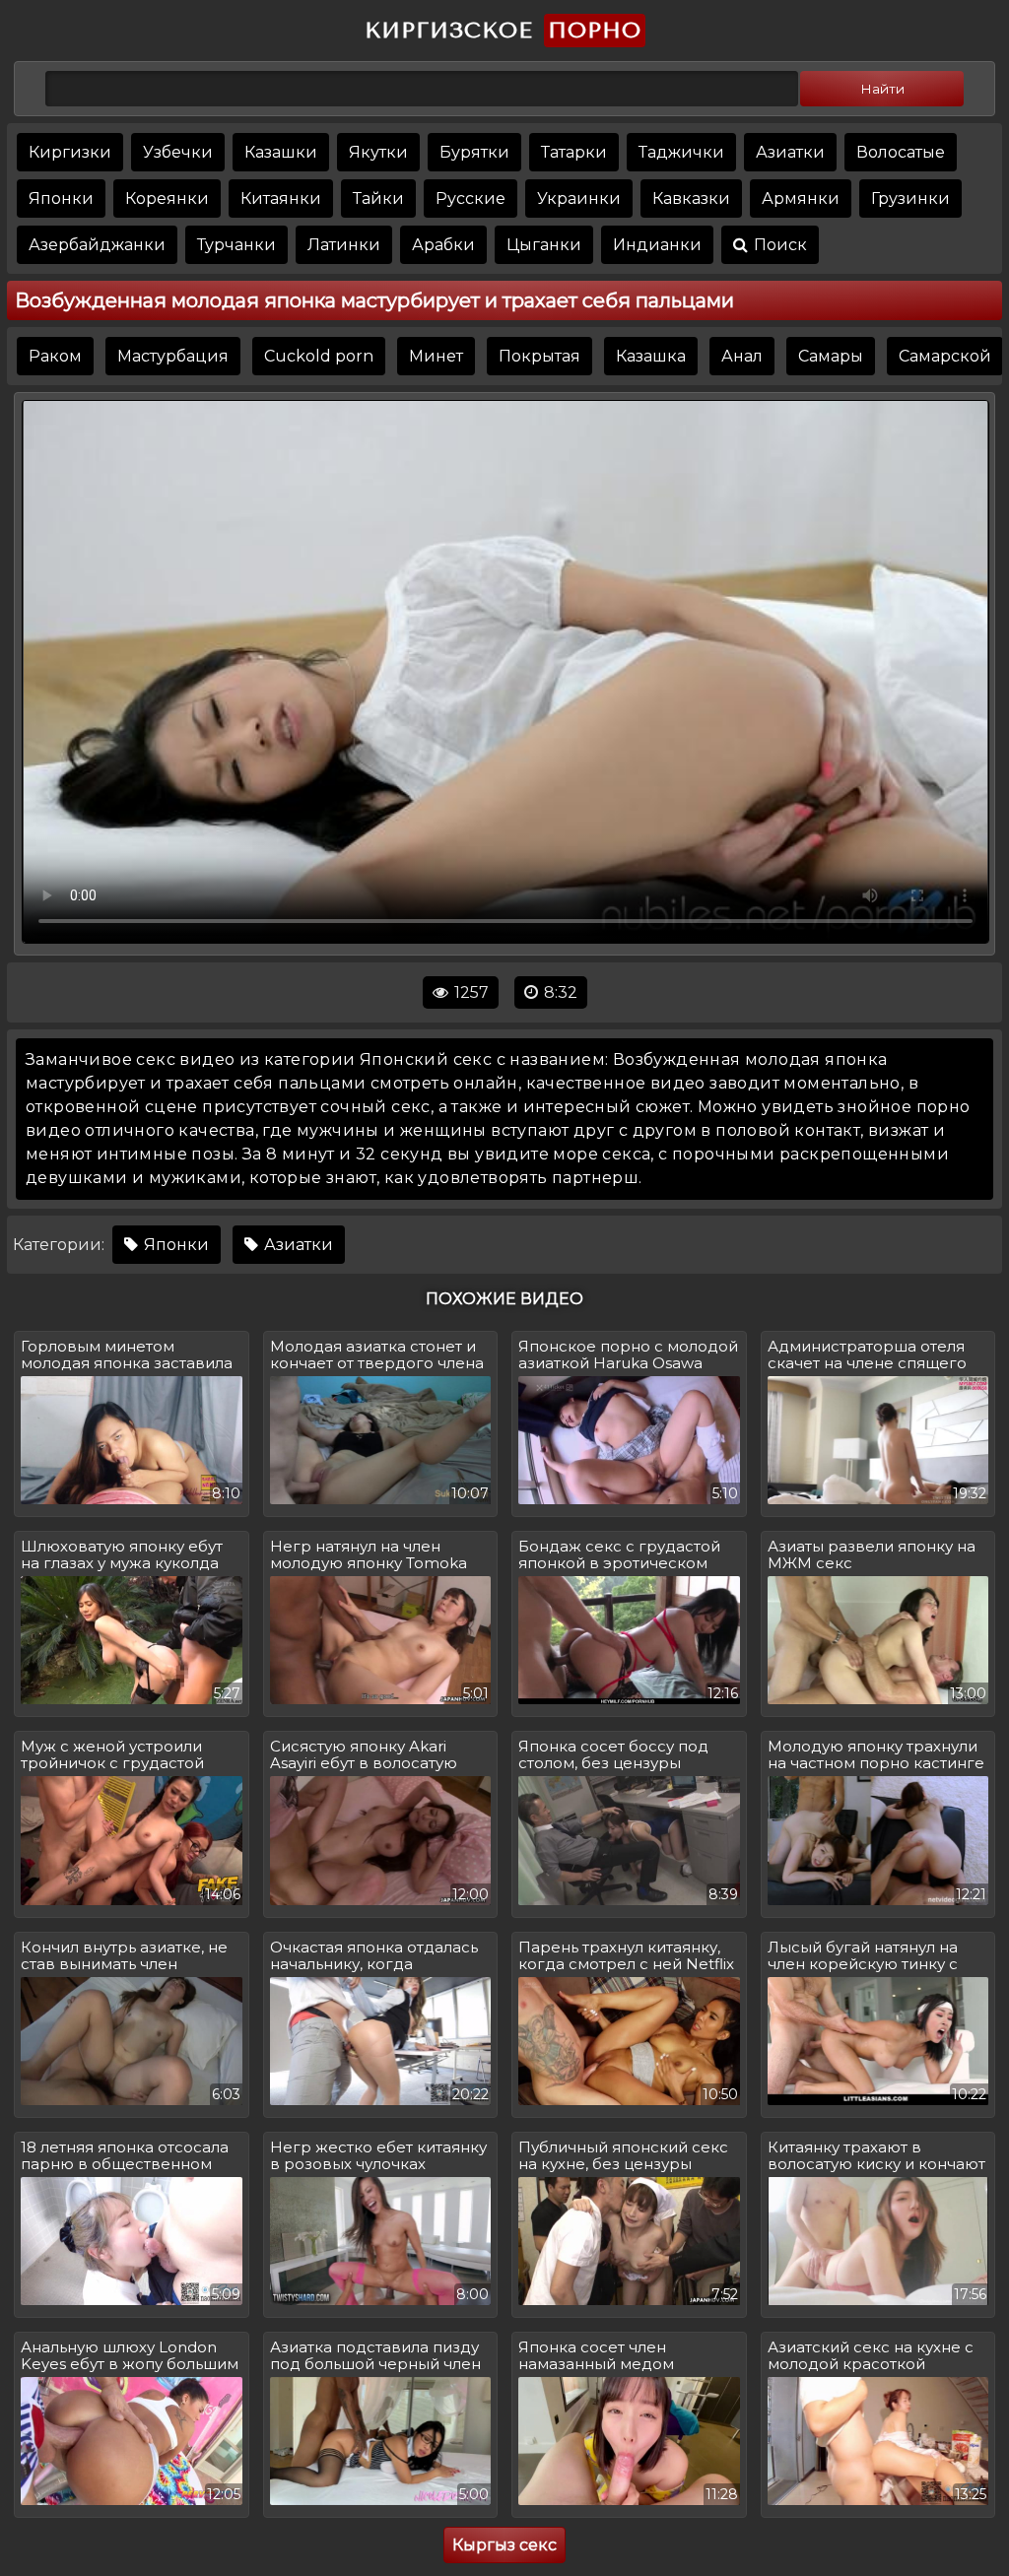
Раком (55, 356)
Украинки (579, 198)
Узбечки (178, 152)
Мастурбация (173, 356)
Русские (471, 198)
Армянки (801, 198)
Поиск (778, 245)
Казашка (651, 356)
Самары (831, 356)
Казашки (281, 152)
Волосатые (901, 152)
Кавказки (691, 198)
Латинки (344, 245)
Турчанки (236, 245)
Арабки (443, 245)
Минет (436, 356)
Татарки (574, 152)
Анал (742, 356)
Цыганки (544, 245)
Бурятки (474, 152)
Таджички (681, 152)
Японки (61, 198)
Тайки (378, 198)
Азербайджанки (97, 245)
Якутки (378, 152)
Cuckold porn (319, 356)
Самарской (945, 356)
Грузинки (910, 198)
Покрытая (539, 356)
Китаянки (281, 198)
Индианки (657, 245)
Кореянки (167, 198)
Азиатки (790, 152)
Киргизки (70, 152)
